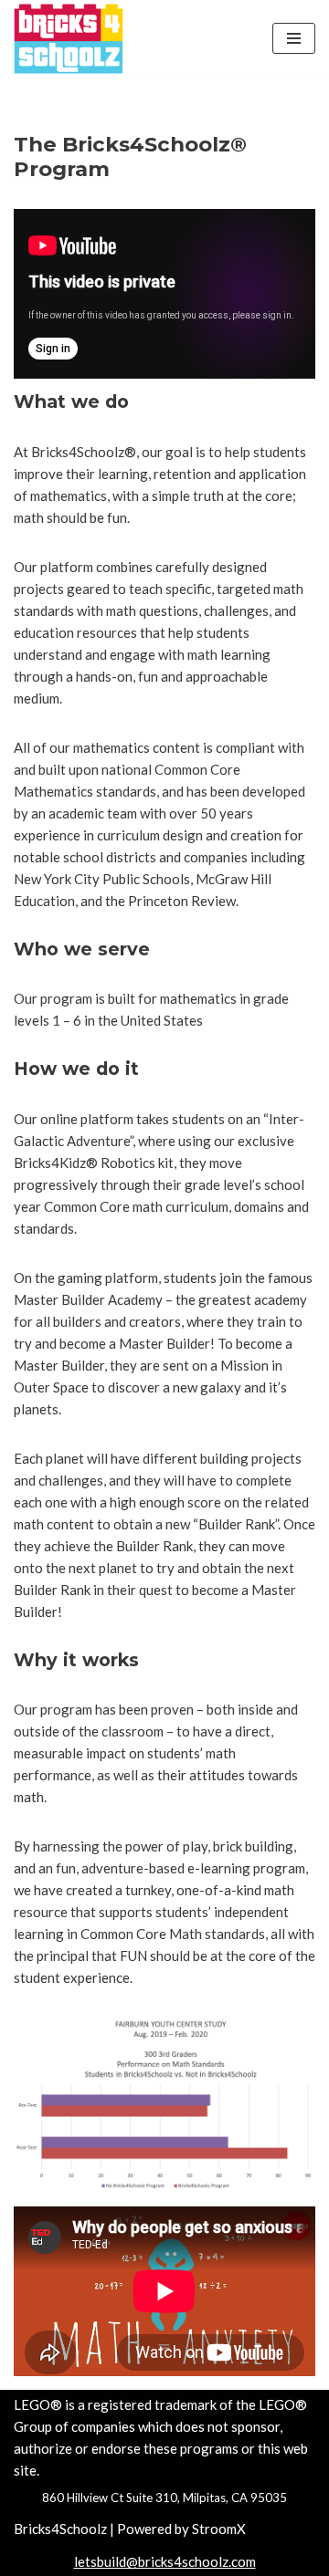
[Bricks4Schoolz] (69, 39)
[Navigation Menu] (294, 38)
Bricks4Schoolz (60, 2529)
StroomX (219, 2529)
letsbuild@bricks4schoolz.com (165, 2561)
